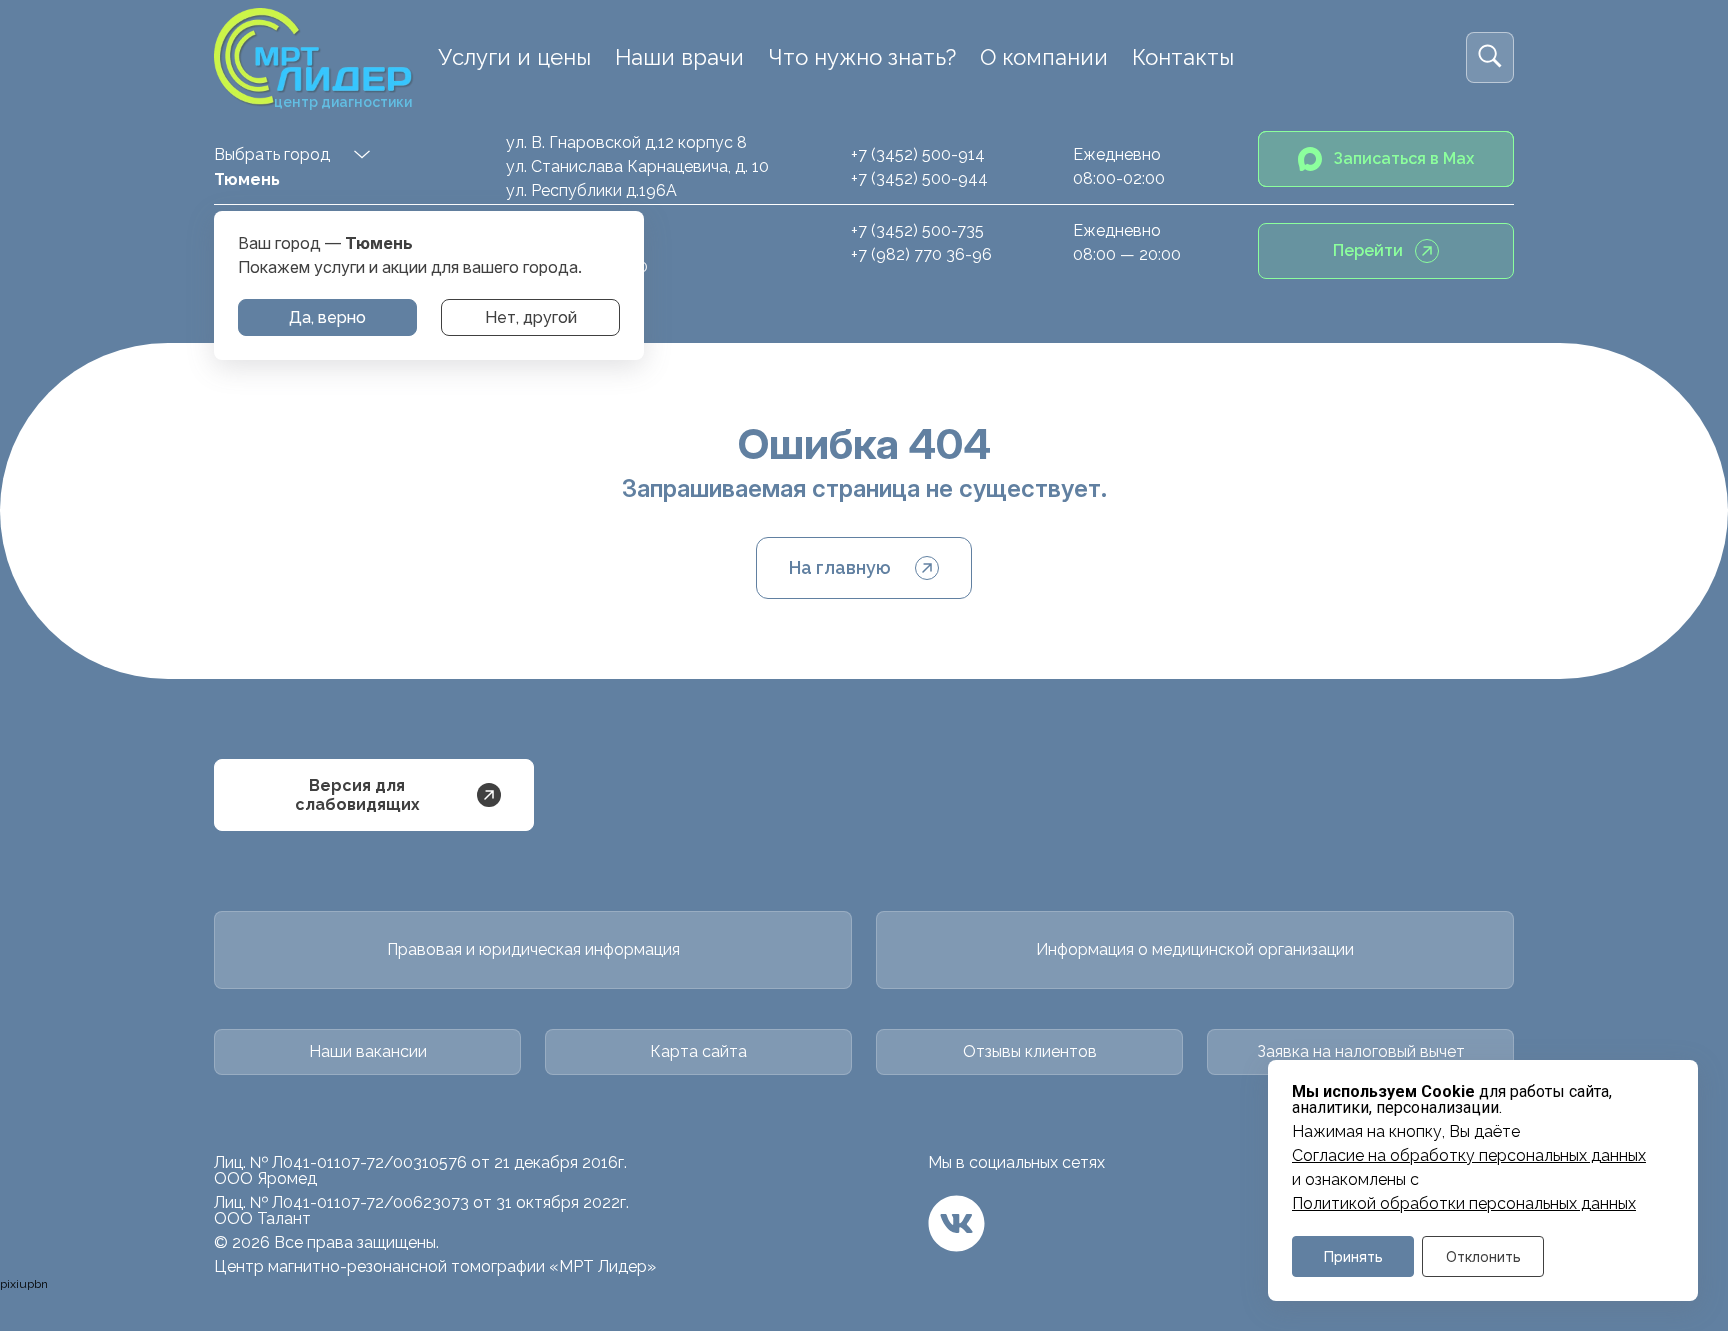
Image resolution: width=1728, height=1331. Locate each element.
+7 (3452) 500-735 (917, 230)
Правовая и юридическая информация (533, 949)
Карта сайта (698, 1051)
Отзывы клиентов (1030, 1051)
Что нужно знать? (862, 57)
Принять (1353, 1256)
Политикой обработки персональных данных (1464, 1204)
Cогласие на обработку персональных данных (1469, 1156)
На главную (840, 567)
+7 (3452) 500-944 (919, 178)
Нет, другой (531, 317)
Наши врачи (679, 57)
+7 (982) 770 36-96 (921, 254)
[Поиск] (1490, 57)
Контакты (1183, 57)
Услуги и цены (514, 57)
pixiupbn (24, 1284)
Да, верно (327, 317)
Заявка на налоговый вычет (1361, 1051)
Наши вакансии (368, 1051)
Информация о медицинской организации (1195, 949)
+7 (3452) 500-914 (918, 154)
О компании (1044, 57)
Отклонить (1483, 1256)
